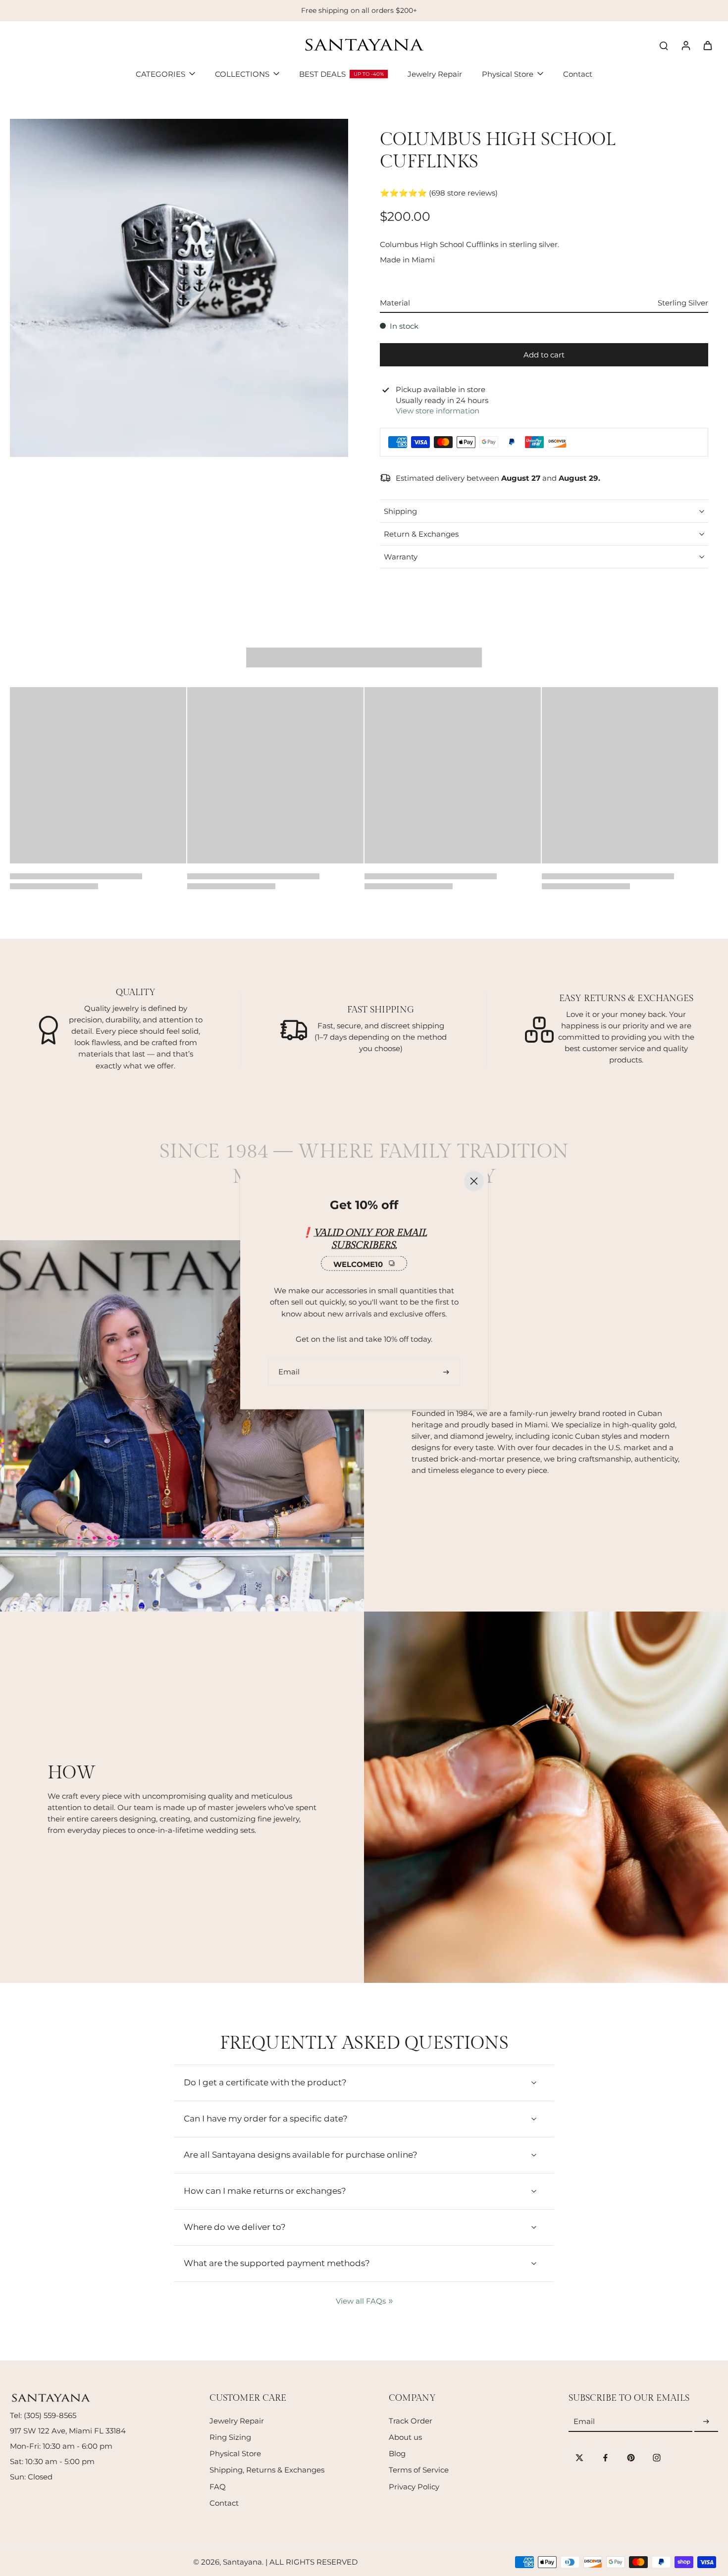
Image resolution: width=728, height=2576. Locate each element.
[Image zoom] (179, 288)
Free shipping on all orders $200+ (359, 10)
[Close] (474, 1181)
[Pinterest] (631, 2458)
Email (584, 2422)
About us (405, 2437)
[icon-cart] (707, 45)
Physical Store (235, 2453)
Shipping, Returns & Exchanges (267, 2470)
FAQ (218, 2487)
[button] (544, 355)
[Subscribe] (706, 2422)
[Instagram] (657, 2458)
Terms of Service (419, 2470)
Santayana (242, 2562)
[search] (664, 45)
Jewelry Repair (237, 2421)
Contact (224, 2503)
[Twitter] (579, 2458)
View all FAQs (361, 2301)
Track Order (411, 2421)
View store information (438, 411)
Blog (397, 2453)
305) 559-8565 (51, 2415)
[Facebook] (605, 2458)
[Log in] (685, 45)
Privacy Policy (414, 2487)
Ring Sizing (230, 2437)
